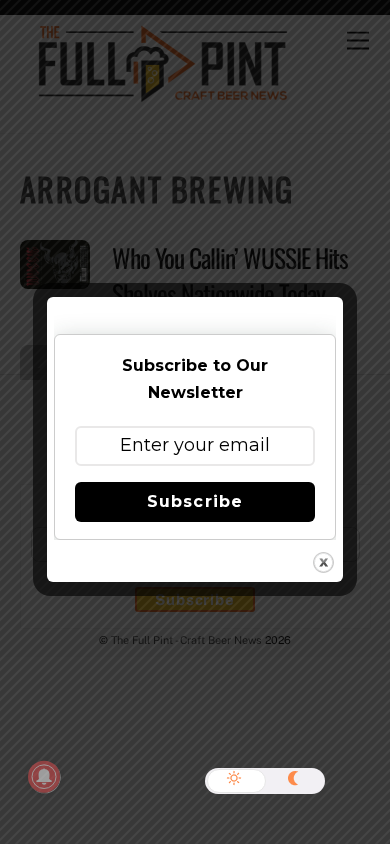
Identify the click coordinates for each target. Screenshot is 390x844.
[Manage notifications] (44, 777)
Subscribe (194, 501)
